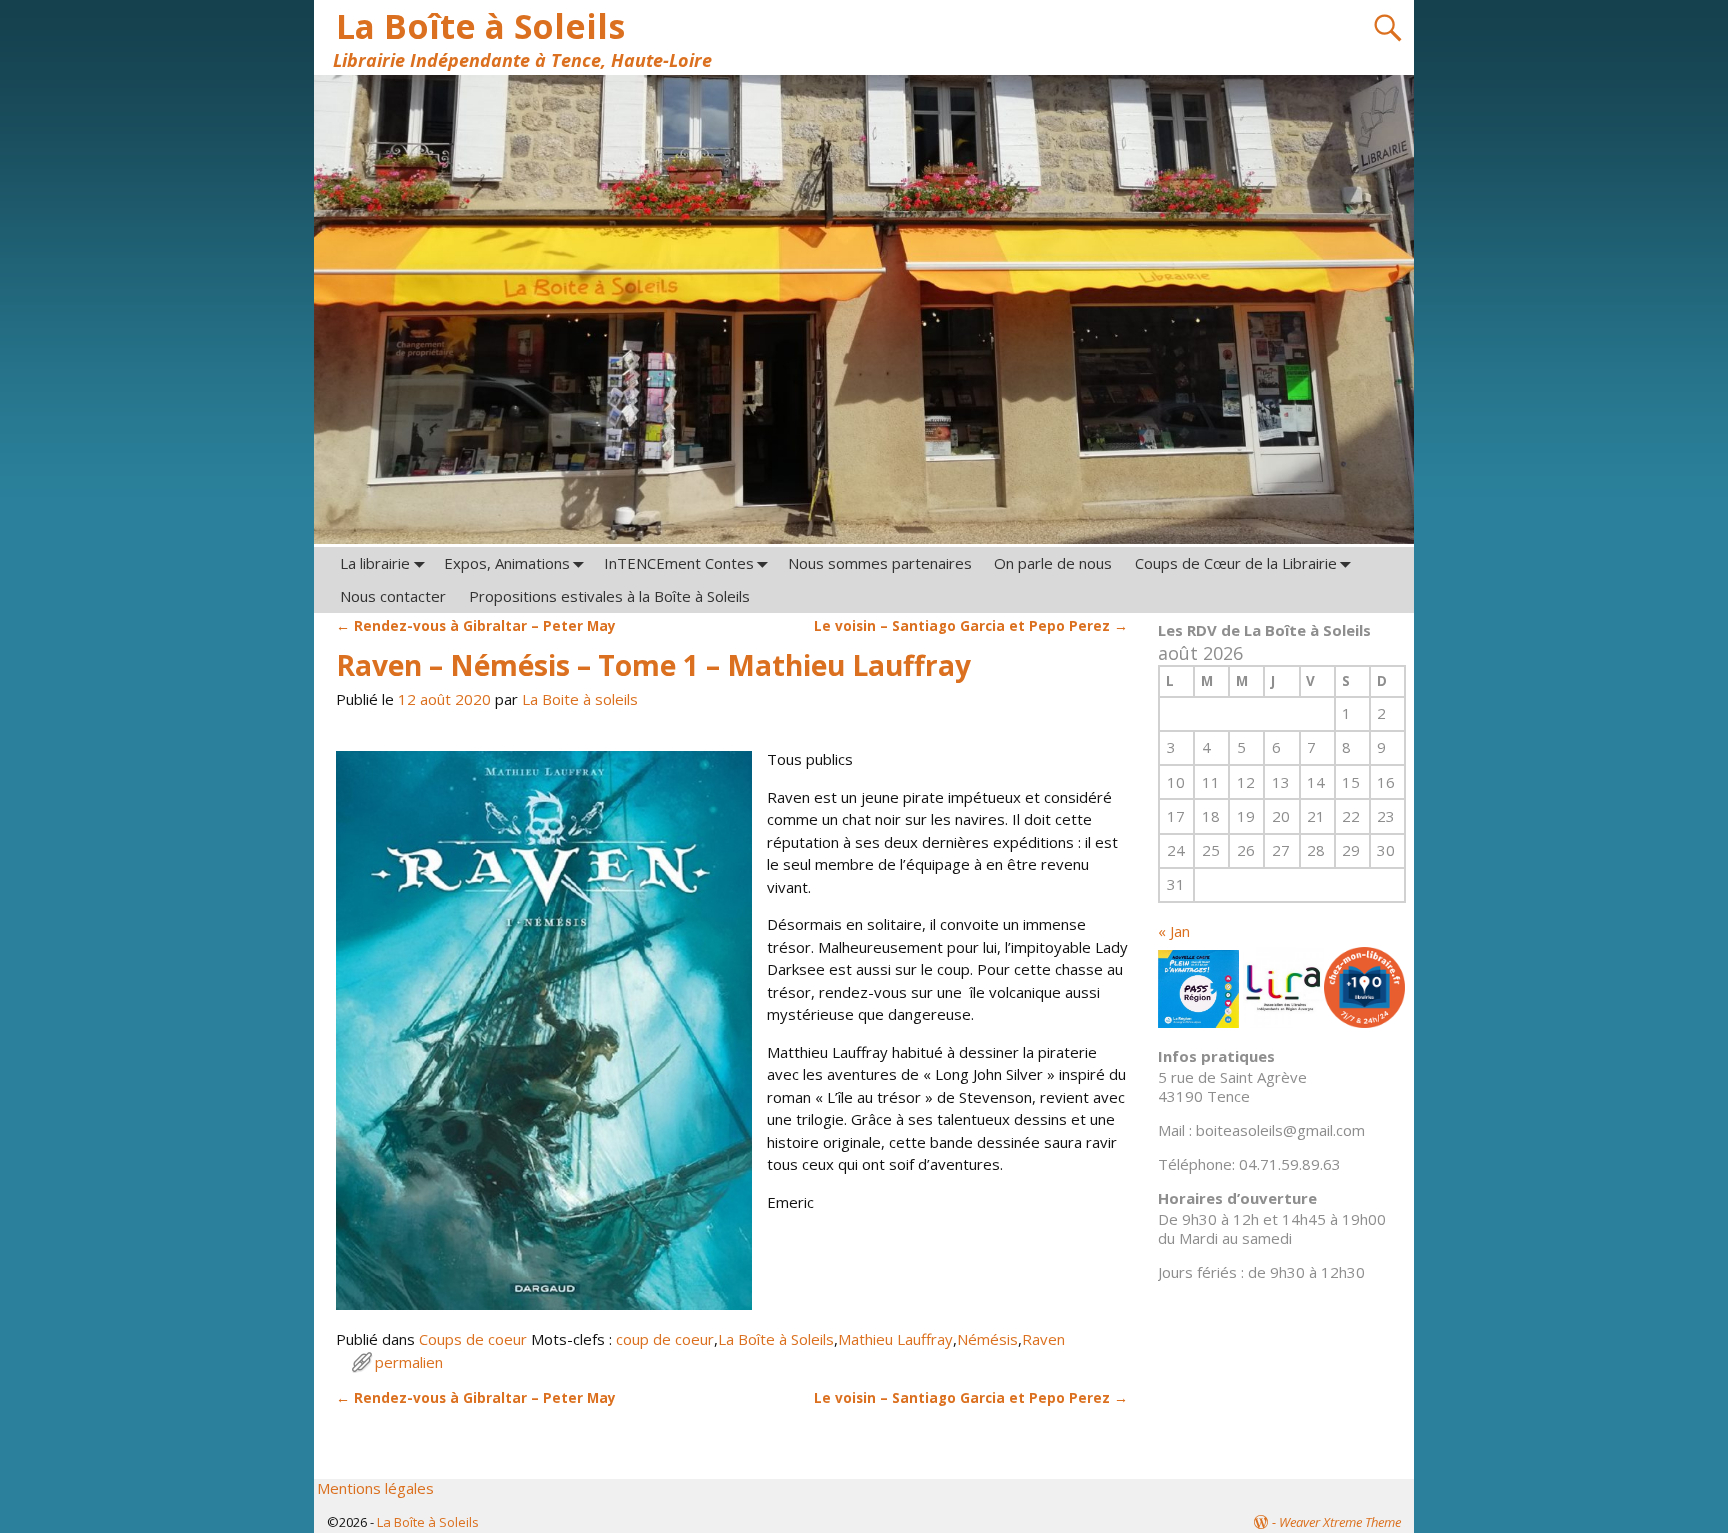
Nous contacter (393, 596)
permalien (409, 1362)
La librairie (375, 563)
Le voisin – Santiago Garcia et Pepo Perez (971, 626)
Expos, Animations (507, 563)
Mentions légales (375, 1488)
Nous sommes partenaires (880, 563)
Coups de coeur (473, 1339)
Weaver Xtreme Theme (1340, 1522)
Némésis (987, 1339)
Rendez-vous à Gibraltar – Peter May (476, 626)
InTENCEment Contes (679, 563)
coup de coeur (665, 1339)
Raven (1043, 1339)
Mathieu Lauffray (895, 1339)
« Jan (1174, 931)
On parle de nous (1053, 563)
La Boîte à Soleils (480, 26)
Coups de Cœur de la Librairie (1236, 563)
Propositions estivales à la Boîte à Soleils (609, 596)
